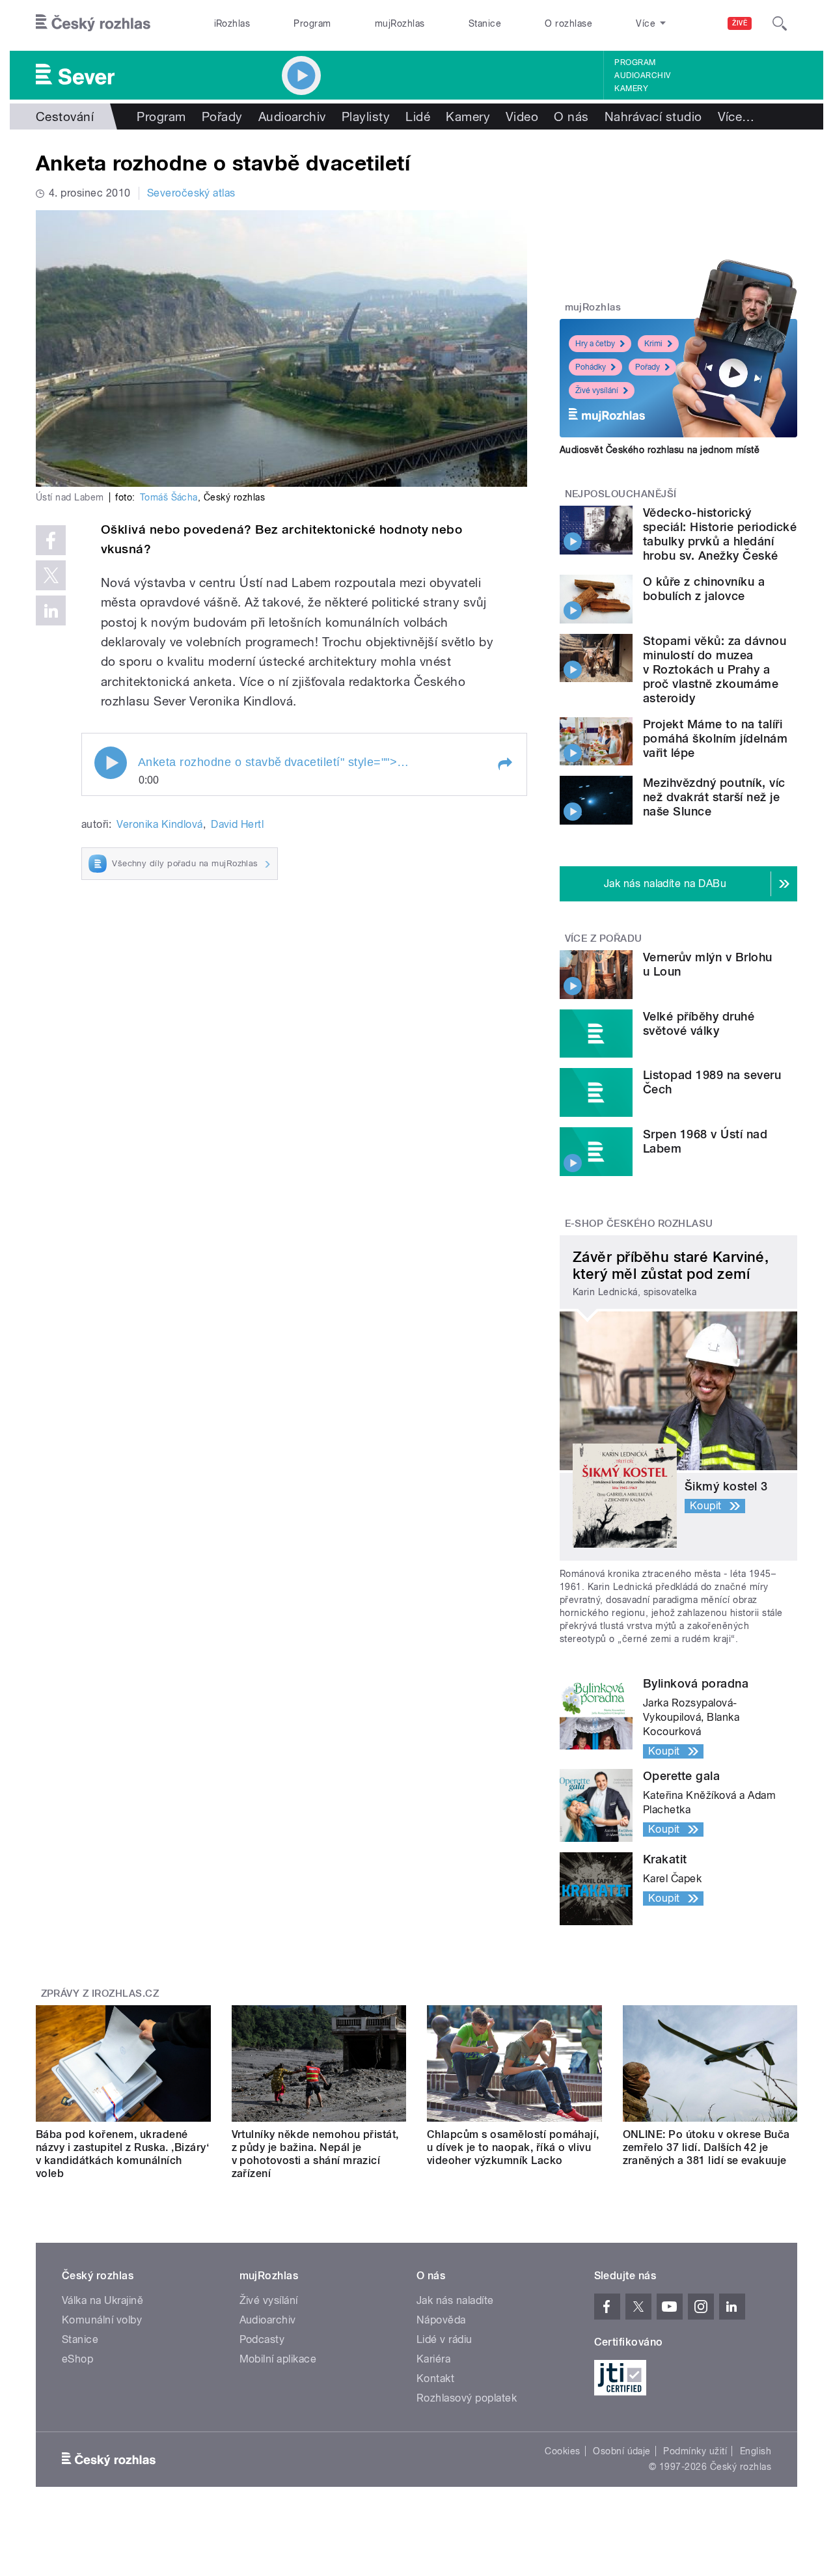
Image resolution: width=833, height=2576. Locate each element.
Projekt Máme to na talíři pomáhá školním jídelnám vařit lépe (715, 738)
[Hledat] (780, 23)
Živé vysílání (597, 391)
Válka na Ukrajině (102, 2300)
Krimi (653, 344)
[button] (504, 764)
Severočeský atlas (191, 193)
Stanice (485, 23)
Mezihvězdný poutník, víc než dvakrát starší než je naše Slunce (714, 797)
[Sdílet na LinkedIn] (51, 610)
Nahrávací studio (653, 116)
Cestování (65, 116)
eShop (77, 2359)
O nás (571, 116)
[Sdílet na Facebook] (51, 540)
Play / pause (111, 763)
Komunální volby (102, 2320)
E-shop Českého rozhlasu (639, 1224)
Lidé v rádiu (444, 2339)
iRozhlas (232, 23)
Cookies (562, 2451)
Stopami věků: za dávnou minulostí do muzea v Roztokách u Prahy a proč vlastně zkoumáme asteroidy (715, 669)
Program (312, 23)
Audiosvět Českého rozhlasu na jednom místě (660, 450)
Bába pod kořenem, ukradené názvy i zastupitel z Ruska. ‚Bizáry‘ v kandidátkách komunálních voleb (122, 2154)
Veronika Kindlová (159, 824)
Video (522, 116)
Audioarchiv (642, 75)
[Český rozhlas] (93, 23)
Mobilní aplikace (278, 2359)
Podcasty (262, 2339)
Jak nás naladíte (455, 2300)
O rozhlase (568, 23)
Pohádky (591, 367)
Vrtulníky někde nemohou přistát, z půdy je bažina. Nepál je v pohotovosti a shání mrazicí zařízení (315, 2154)
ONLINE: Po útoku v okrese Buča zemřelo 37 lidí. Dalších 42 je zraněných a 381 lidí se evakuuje (706, 2147)
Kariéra (433, 2359)
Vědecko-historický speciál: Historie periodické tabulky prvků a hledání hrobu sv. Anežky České (720, 534)
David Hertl (237, 824)
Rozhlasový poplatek (467, 2398)
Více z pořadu (604, 939)
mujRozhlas (400, 23)
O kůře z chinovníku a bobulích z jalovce (704, 589)
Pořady (222, 116)
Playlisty (366, 116)
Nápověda (441, 2320)
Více (736, 116)
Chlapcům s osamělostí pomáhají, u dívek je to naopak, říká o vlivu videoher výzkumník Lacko (513, 2147)
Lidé (418, 116)
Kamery (631, 89)
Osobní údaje (622, 2451)
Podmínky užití (695, 2451)
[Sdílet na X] (51, 575)
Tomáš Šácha (169, 497)
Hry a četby (595, 344)
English (756, 2451)
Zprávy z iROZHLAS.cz (100, 1994)
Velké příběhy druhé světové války (699, 1023)
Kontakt (435, 2378)
